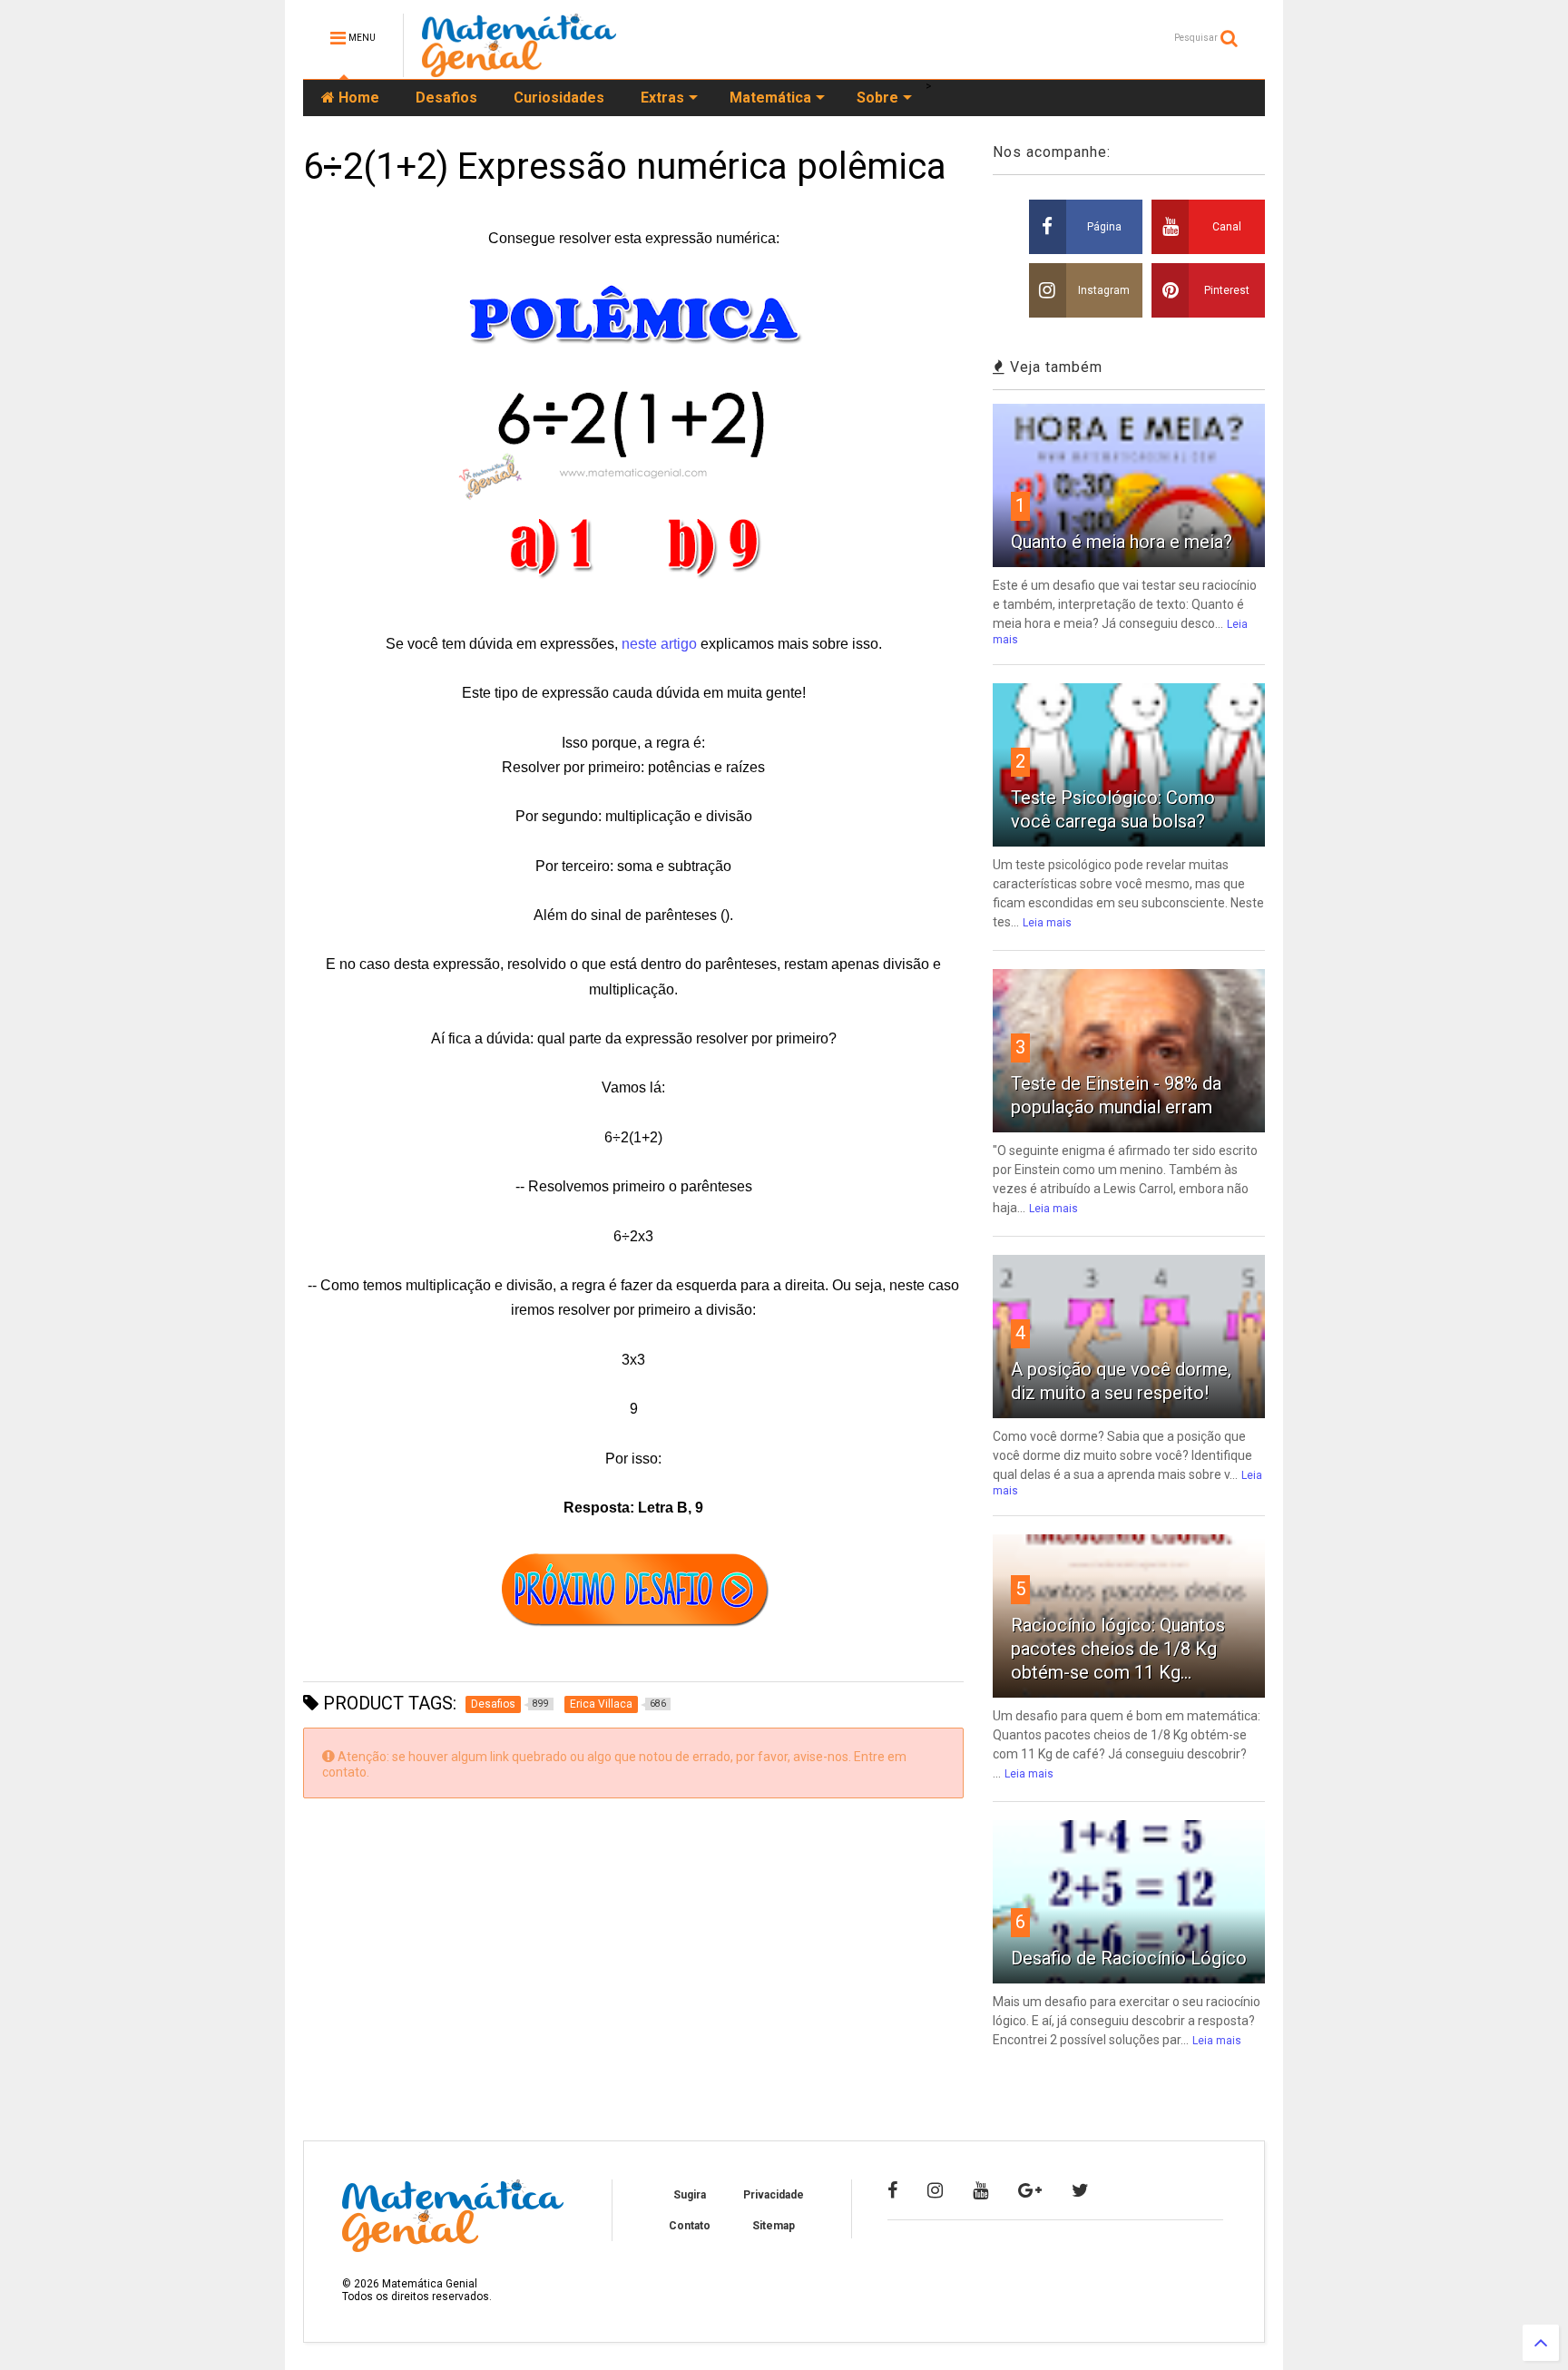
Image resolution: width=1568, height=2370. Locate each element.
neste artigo (659, 644)
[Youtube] (980, 2190)
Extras (662, 98)
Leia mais (1047, 923)
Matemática (770, 98)
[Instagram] (935, 2190)
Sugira (690, 2195)
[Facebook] (892, 2190)
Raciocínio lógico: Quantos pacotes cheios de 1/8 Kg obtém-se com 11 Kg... (1118, 1649)
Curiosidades (559, 98)
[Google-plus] (1030, 2190)
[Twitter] (1080, 2190)
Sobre (877, 98)
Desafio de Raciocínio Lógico (1129, 1958)
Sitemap (774, 2226)
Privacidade (774, 2195)
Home (357, 98)
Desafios (446, 98)
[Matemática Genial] (519, 69)
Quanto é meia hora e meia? (1122, 542)
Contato (690, 2226)
